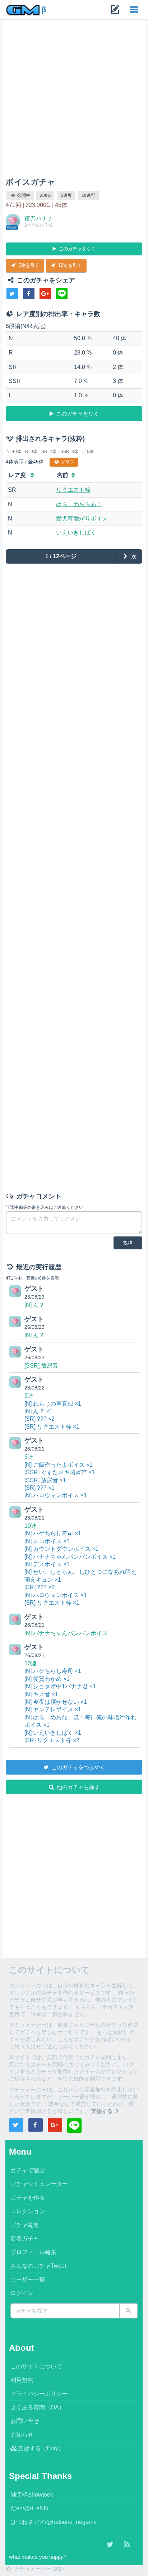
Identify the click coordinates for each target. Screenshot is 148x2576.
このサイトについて (36, 2366)
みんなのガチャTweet (38, 2266)
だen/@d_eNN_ (31, 2508)
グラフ (67, 462)
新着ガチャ (25, 2239)
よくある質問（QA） (38, 2407)
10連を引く (69, 265)
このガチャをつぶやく (78, 1767)
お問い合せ (25, 2421)
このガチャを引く (77, 249)
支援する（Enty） (41, 2448)
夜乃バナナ (39, 219)
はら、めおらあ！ (79, 504)
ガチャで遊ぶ (28, 2170)
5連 (29, 1396)
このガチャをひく (77, 414)
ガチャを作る (28, 2198)
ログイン (22, 2293)
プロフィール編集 (33, 2252)
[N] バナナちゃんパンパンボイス (66, 1633)
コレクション (28, 2211)
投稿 (128, 1243)
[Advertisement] (74, 100)
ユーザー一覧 (28, 2279)
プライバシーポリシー (39, 2394)
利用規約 (22, 2380)
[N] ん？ (34, 1305)
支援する (103, 2111)
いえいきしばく (76, 533)
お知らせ (22, 2435)
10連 (31, 1526)
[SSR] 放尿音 (41, 1366)
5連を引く (28, 265)
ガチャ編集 (25, 2225)
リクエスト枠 (73, 490)
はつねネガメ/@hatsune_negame (54, 2522)
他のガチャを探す (78, 1787)
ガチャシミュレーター (39, 2184)
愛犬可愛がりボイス (82, 519)
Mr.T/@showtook (32, 2495)
